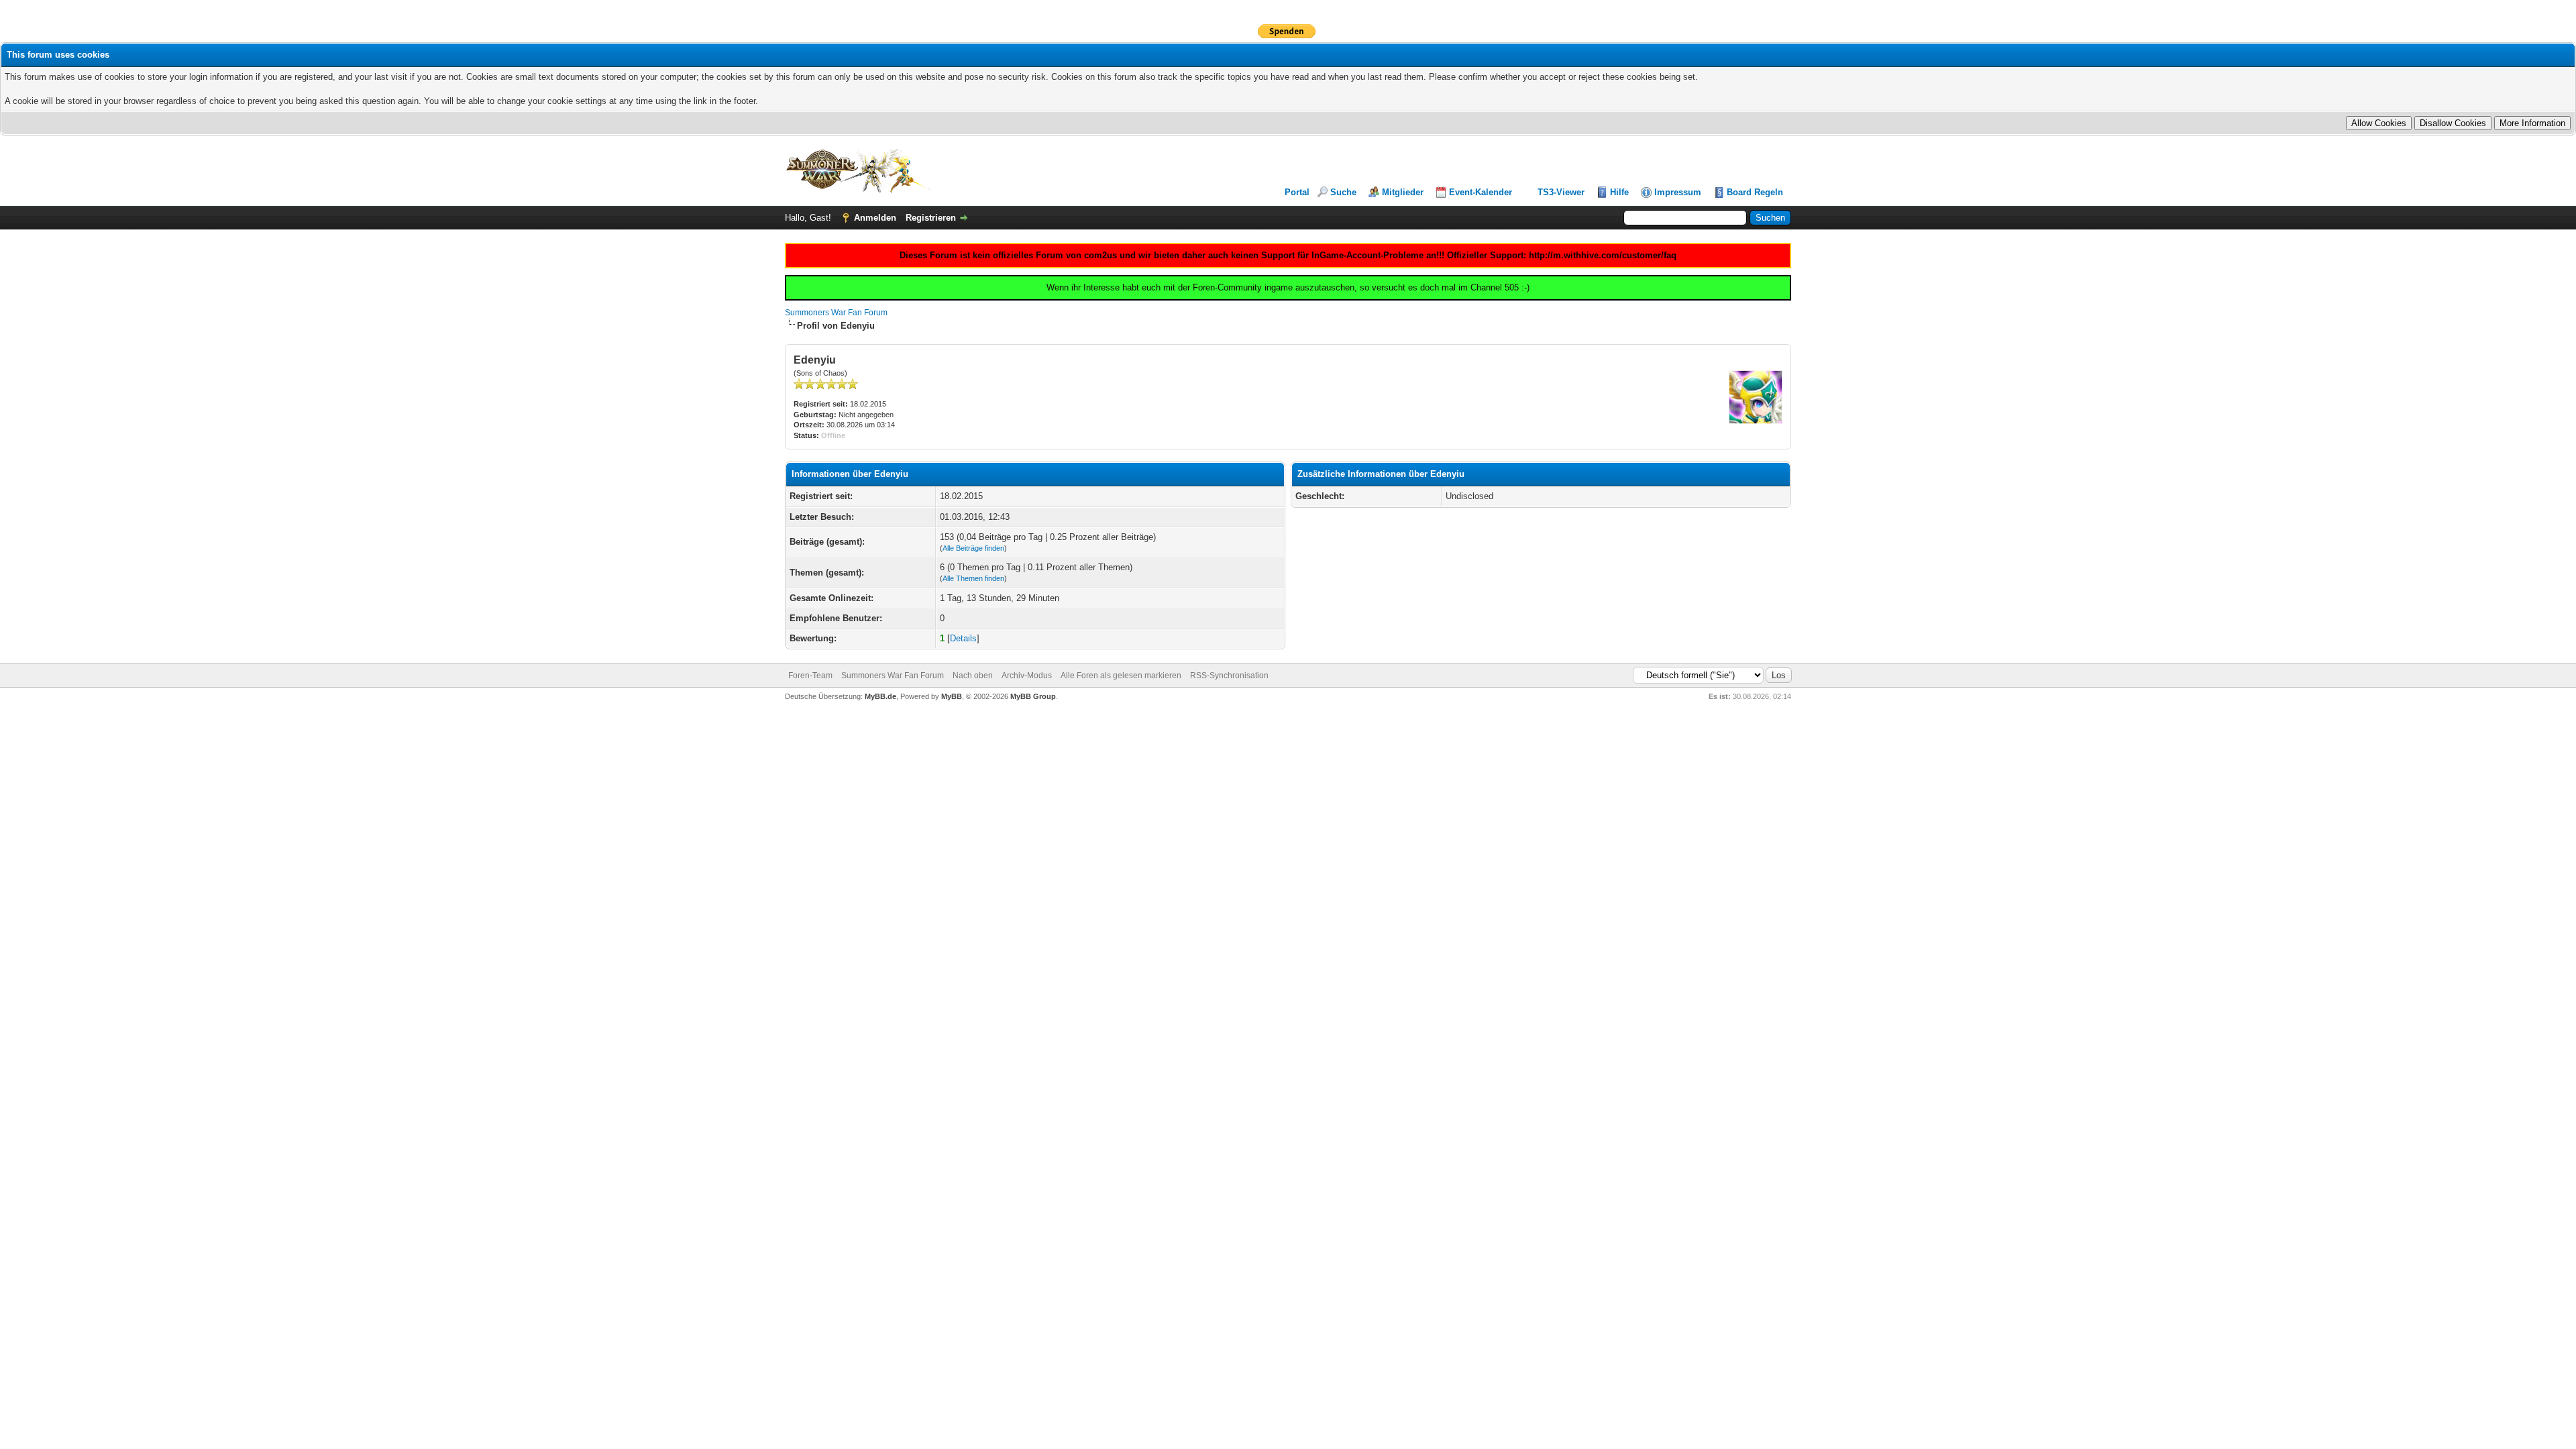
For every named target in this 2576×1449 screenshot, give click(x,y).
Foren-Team (810, 676)
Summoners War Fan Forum (836, 313)
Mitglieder (1403, 192)
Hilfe (1619, 192)
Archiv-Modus (1027, 676)
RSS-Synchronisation (1229, 676)
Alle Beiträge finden (973, 548)
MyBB (952, 696)
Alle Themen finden (973, 578)
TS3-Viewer (1561, 192)
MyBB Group (1033, 696)
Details (963, 638)
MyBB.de (880, 696)
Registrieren (931, 218)
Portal (1297, 192)
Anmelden (875, 218)
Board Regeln (1755, 192)
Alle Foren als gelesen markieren (1121, 676)
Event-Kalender (1481, 192)
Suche (1343, 192)
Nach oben (973, 676)
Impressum (1678, 192)
